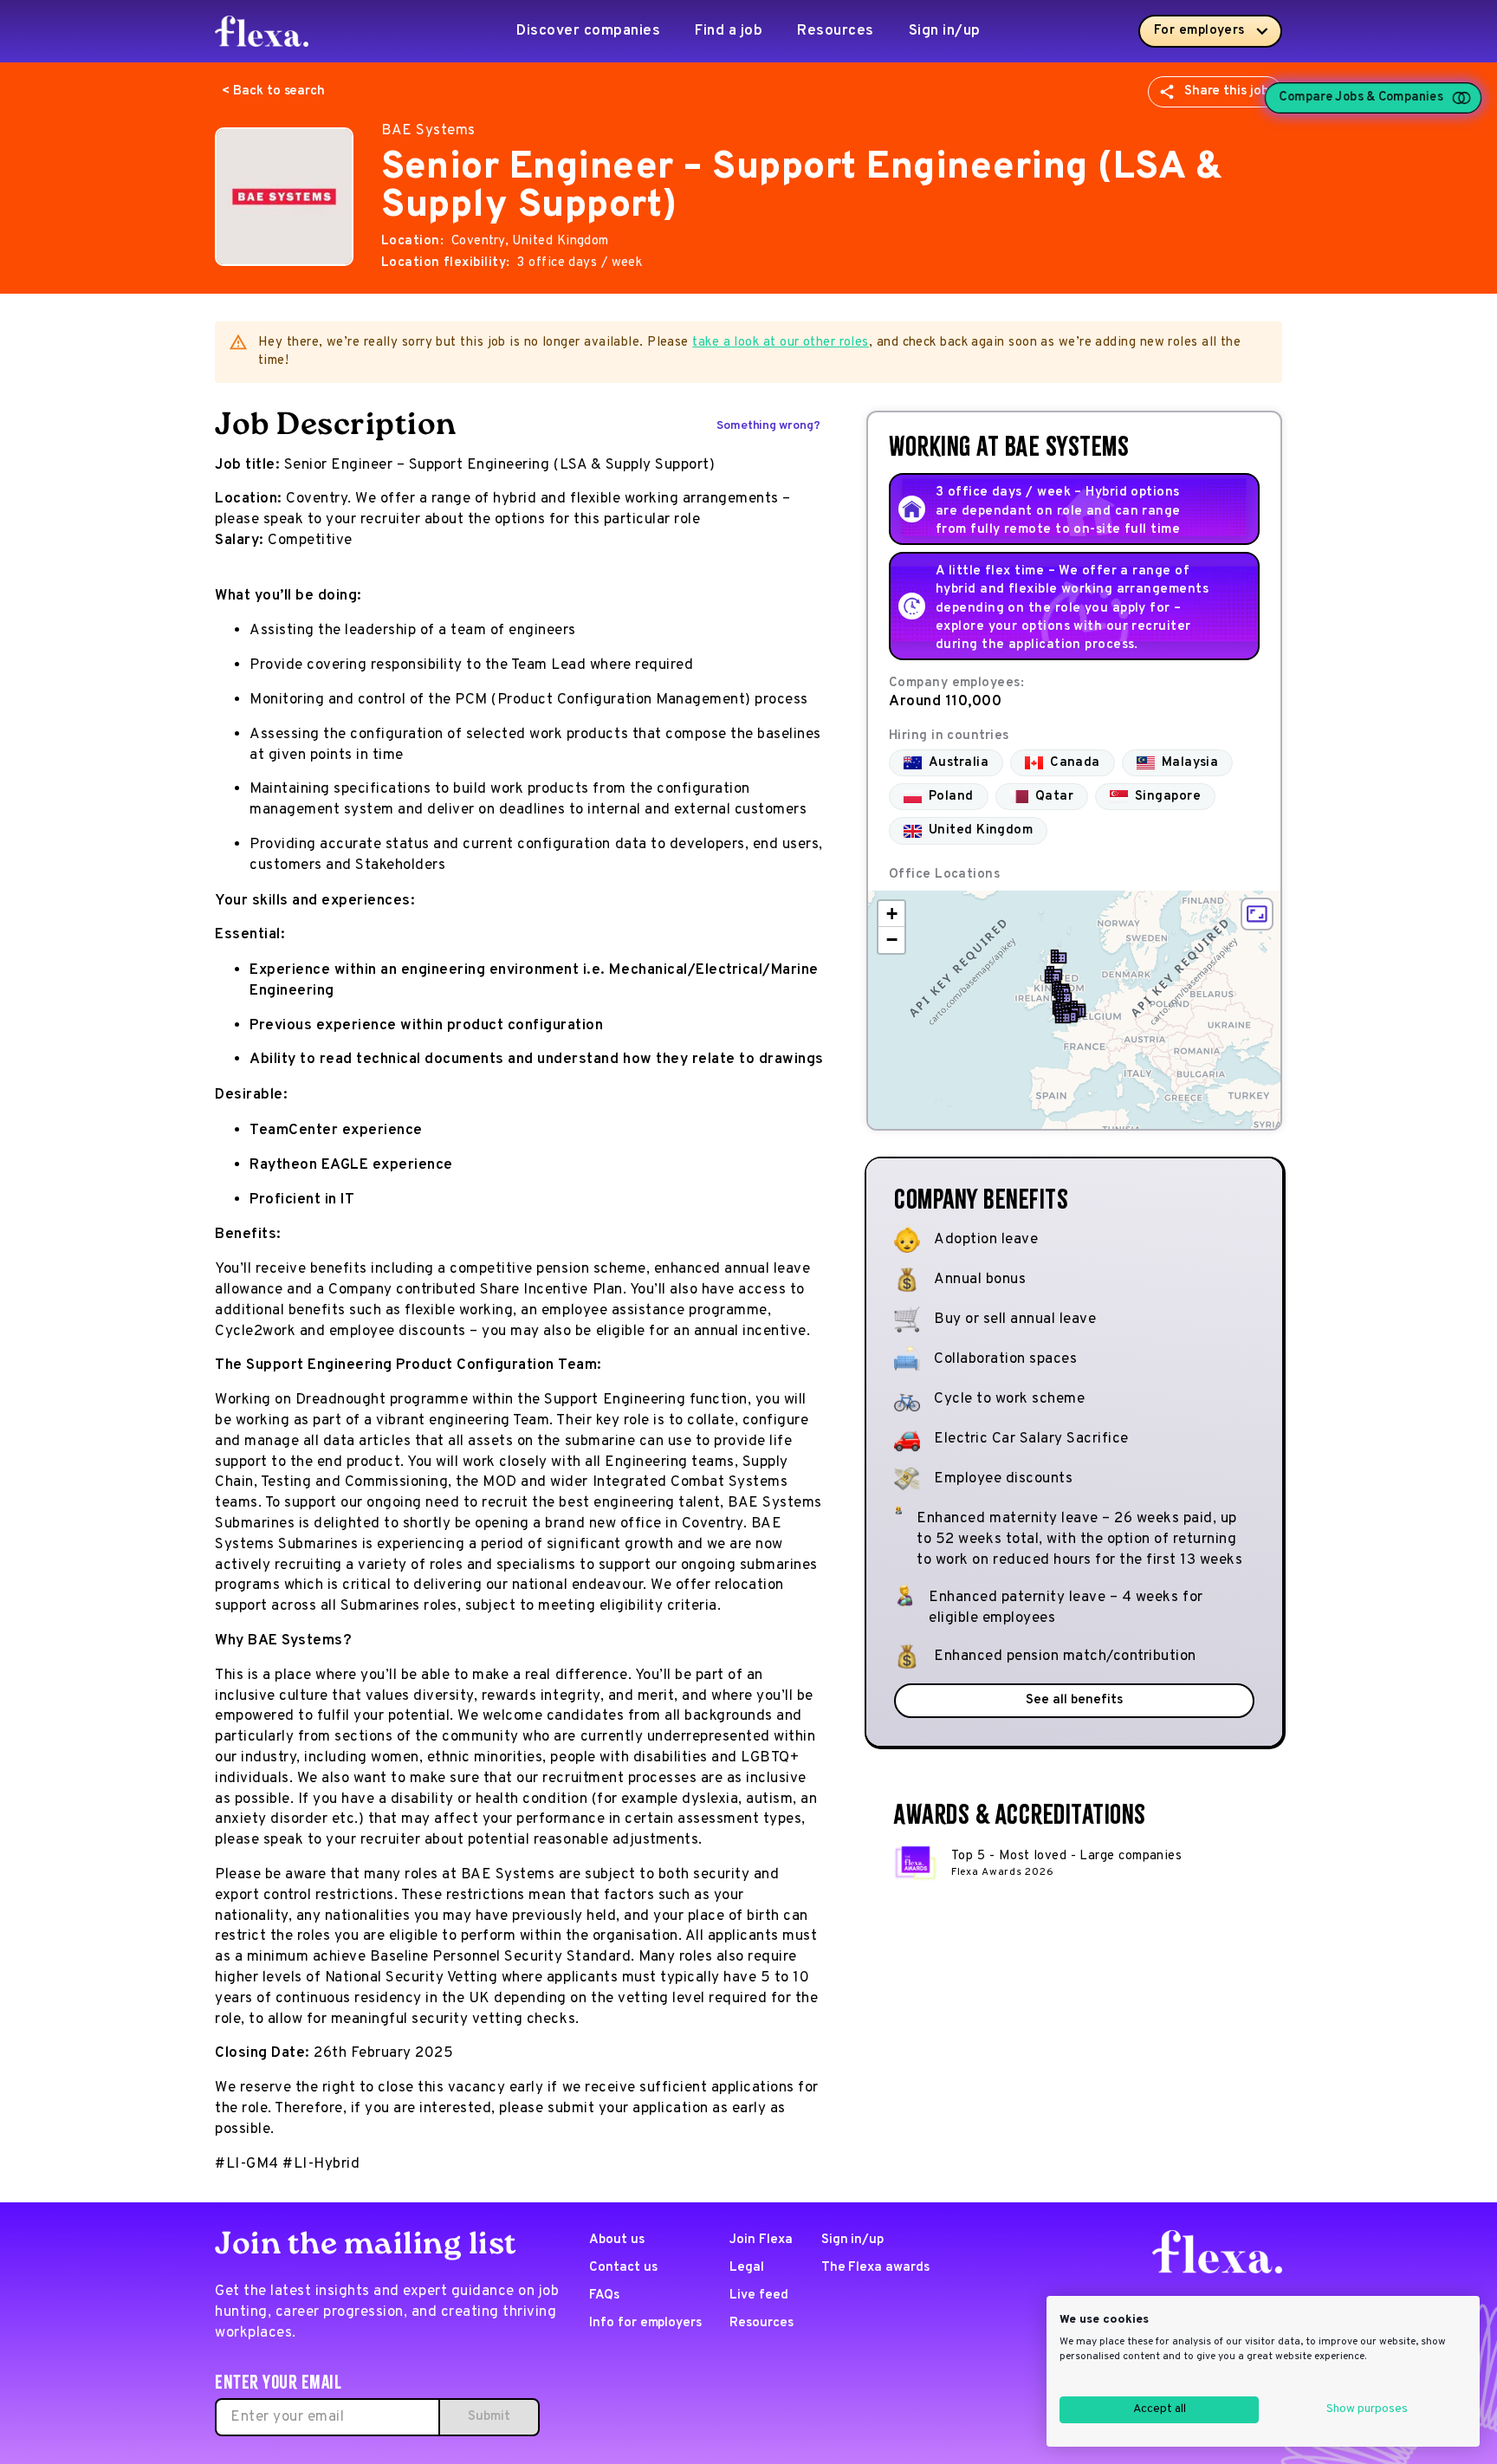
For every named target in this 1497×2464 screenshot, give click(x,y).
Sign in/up (945, 31)
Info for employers (645, 2323)
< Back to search (273, 91)
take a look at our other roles (781, 343)
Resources (836, 31)
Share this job (1226, 91)
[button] (1059, 956)
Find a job (729, 31)
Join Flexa (761, 2240)
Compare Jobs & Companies (1361, 98)
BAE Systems (428, 131)
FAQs (604, 2295)
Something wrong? (768, 426)
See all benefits (1074, 1700)
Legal (747, 2268)
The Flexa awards (875, 2268)
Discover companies (588, 31)
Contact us (623, 2268)
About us (617, 2240)
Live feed (759, 2295)
